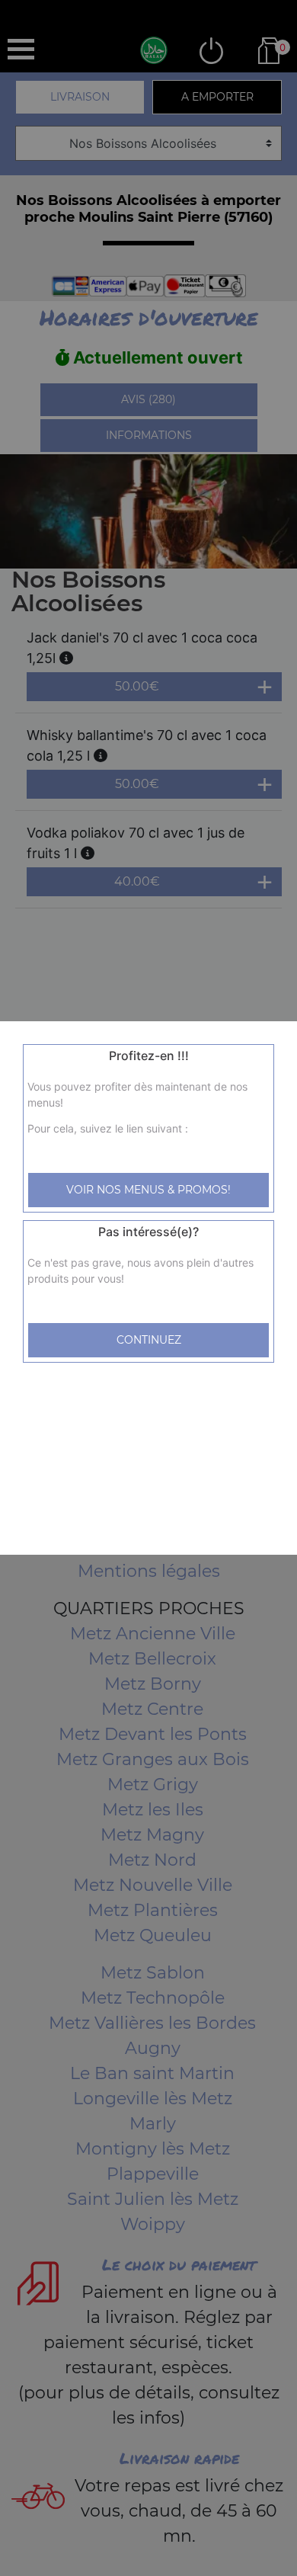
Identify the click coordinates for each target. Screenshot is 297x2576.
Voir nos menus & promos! (148, 1190)
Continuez (149, 1340)
